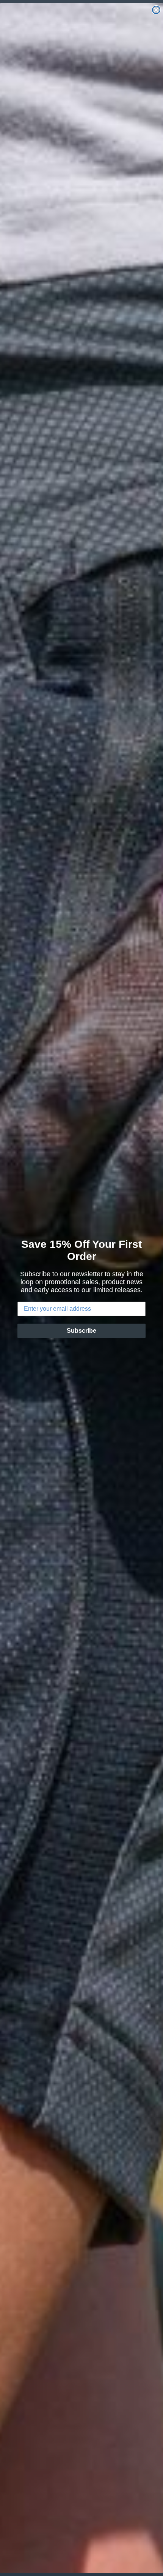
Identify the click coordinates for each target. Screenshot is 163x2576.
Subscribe (81, 1331)
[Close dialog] (156, 10)
